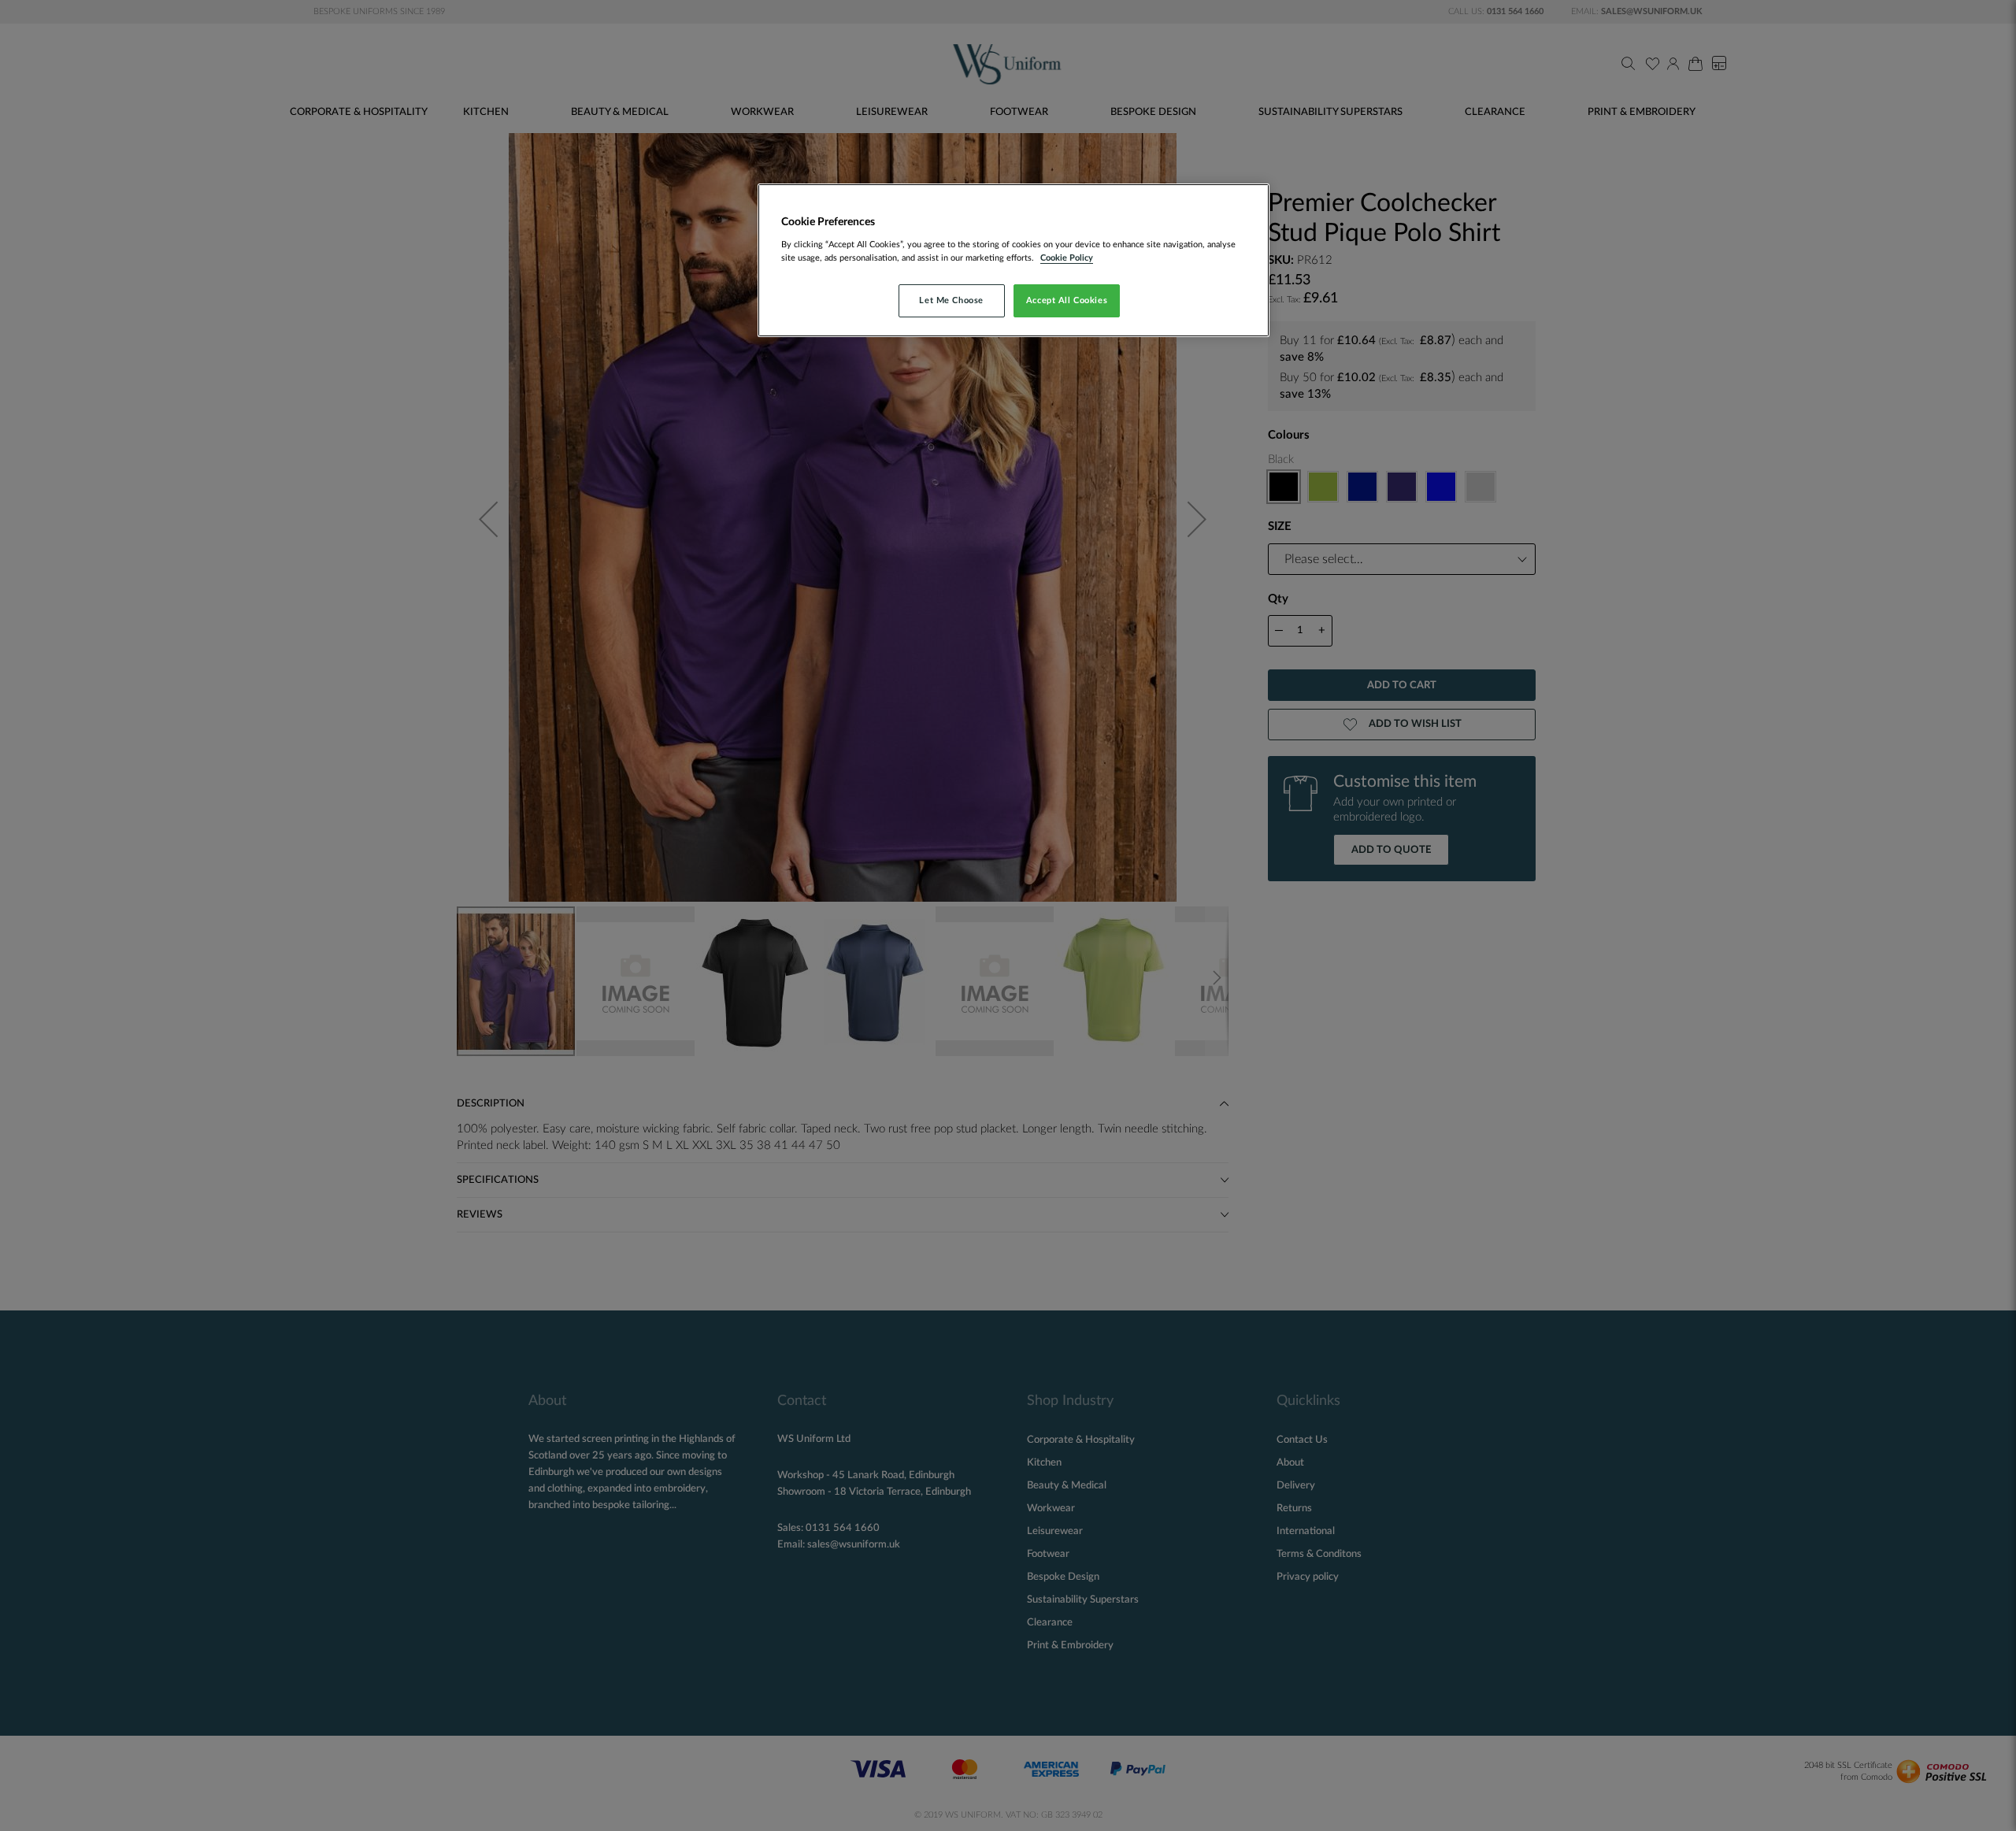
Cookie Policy (1067, 258)
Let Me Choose (951, 300)
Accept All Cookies (1067, 300)
